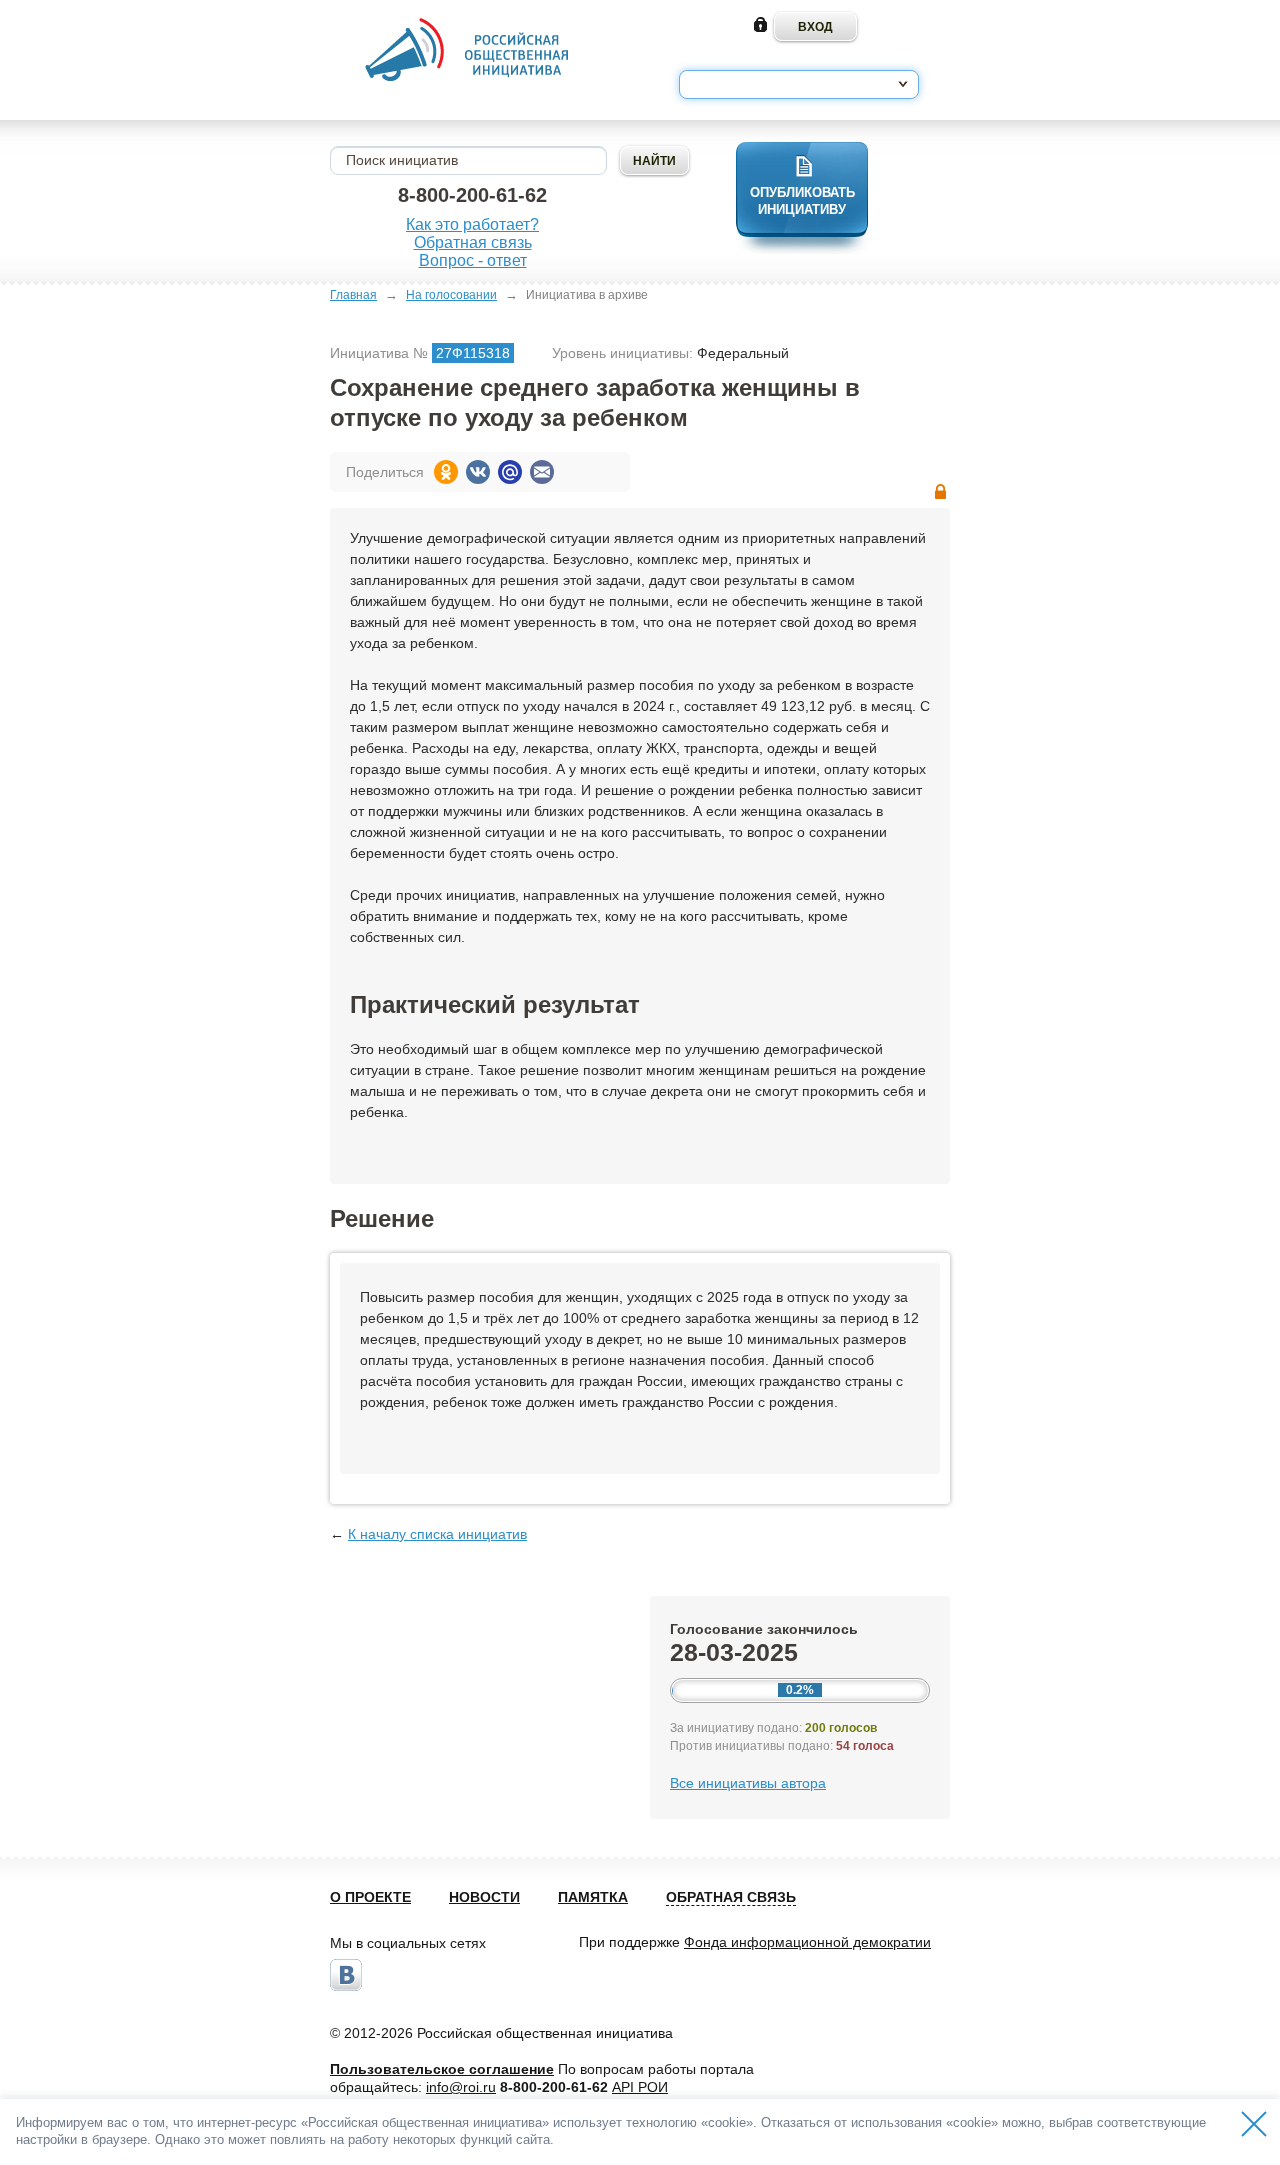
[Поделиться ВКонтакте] (478, 472)
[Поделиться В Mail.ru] (510, 472)
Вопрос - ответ (473, 260)
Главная (353, 295)
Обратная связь (473, 242)
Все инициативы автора (748, 1783)
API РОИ (640, 2087)
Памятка (593, 1897)
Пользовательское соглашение (442, 2069)
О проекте (370, 1897)
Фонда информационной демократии (807, 1942)
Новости (484, 1897)
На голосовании (451, 295)
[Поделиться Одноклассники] (446, 472)
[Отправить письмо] (542, 472)
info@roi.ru (461, 2087)
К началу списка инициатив (437, 1534)
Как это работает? (472, 224)
